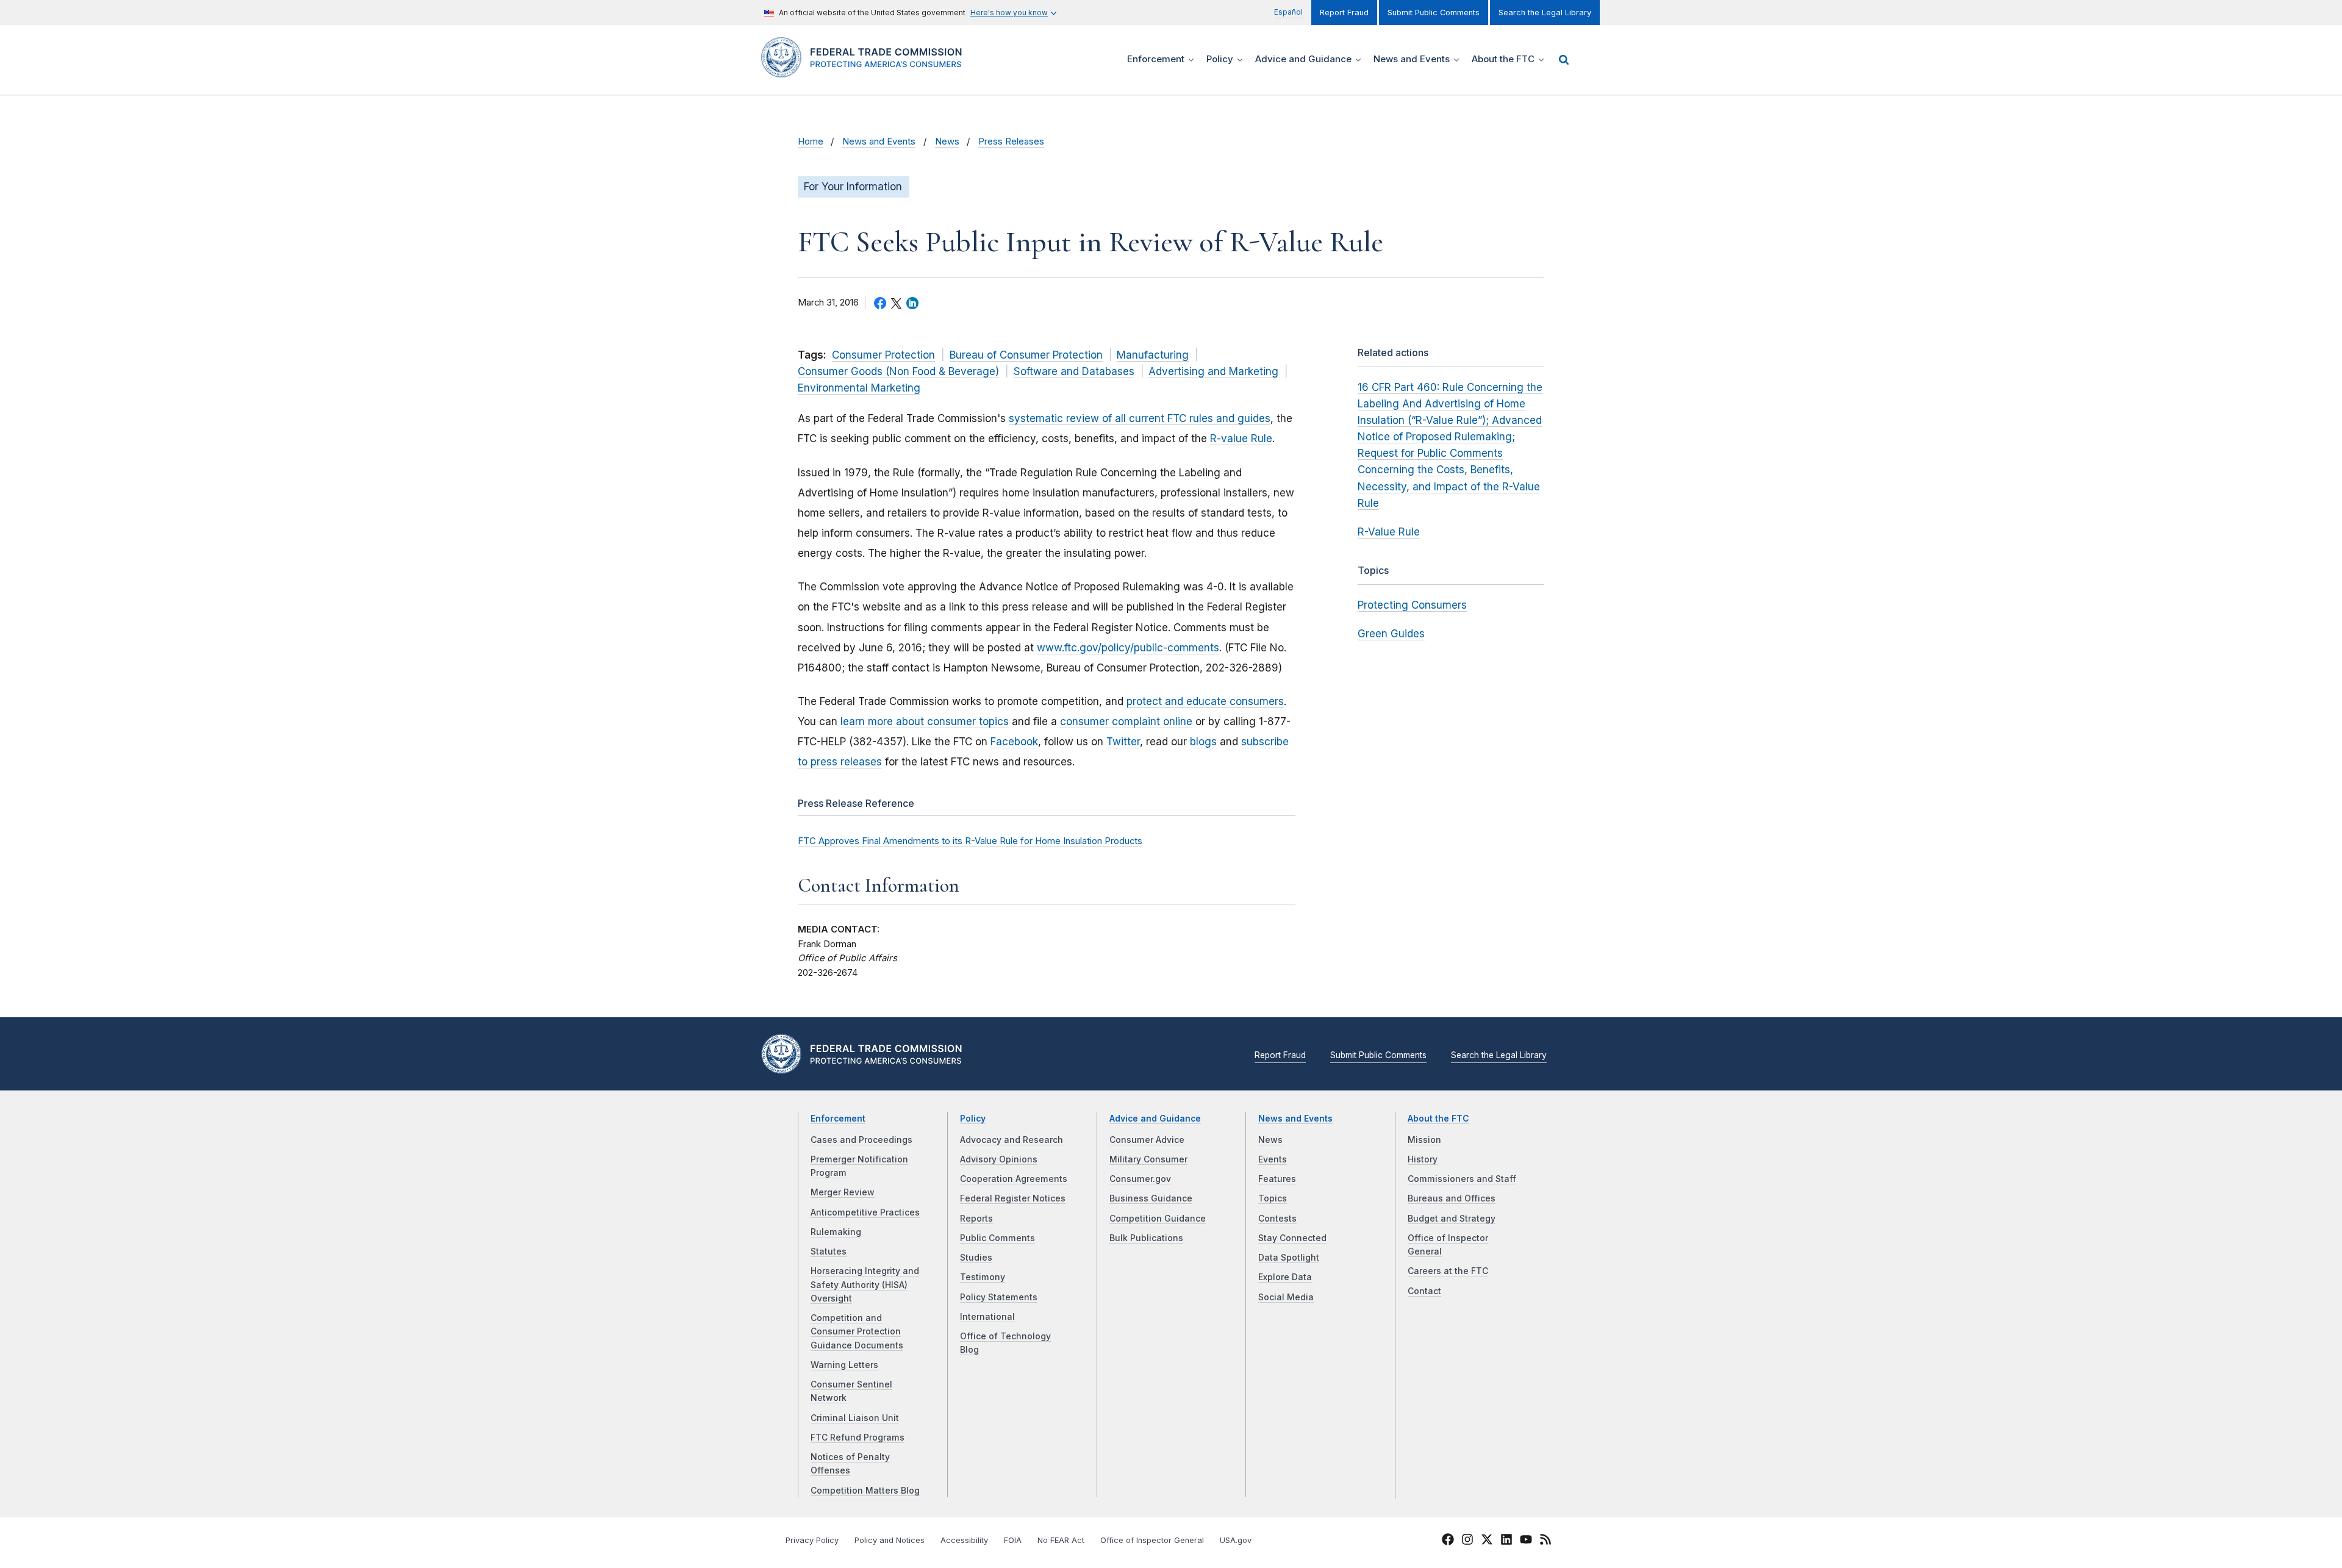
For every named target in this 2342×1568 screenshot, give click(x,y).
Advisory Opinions (999, 1159)
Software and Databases (1074, 371)
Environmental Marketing (859, 388)
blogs (1203, 742)
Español (1288, 12)
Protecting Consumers (1412, 605)
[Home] (866, 70)
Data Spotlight (1289, 1258)
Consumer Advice (1147, 1140)
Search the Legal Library (1545, 13)
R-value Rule (1241, 439)
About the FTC (1438, 1119)
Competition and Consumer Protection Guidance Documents (857, 1332)
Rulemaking (836, 1232)
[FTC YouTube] (1526, 1541)
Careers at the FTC (1448, 1271)
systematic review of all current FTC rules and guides (1140, 418)
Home (811, 141)
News (947, 141)
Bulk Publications (1146, 1238)
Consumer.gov (1140, 1179)
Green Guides (1391, 634)
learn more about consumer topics (925, 721)
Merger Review (843, 1192)
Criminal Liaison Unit (855, 1418)
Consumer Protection (883, 355)
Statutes (829, 1251)
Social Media (1286, 1297)
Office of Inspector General (1152, 1540)
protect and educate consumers (1205, 701)
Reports (976, 1219)
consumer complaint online (1126, 721)
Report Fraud (1344, 13)
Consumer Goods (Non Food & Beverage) (898, 371)
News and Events (879, 141)
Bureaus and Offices (1452, 1198)
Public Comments (997, 1238)
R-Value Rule (1389, 532)
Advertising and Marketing (1213, 371)
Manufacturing (1153, 355)
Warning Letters (844, 1365)
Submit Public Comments (1434, 13)
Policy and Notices (890, 1540)
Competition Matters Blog (865, 1491)
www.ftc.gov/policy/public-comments (1128, 648)
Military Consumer (1148, 1159)
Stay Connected (1292, 1238)
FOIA (1013, 1540)
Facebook (1014, 742)
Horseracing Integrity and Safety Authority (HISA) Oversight (865, 1285)
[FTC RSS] (1545, 1541)
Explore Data (1285, 1277)
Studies (976, 1258)
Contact (1424, 1291)
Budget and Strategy (1452, 1219)
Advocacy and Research (1012, 1140)
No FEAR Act (1061, 1540)
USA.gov (1236, 1540)
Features (1277, 1179)
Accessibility (964, 1540)
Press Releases (1011, 141)
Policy (973, 1119)
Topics (1273, 1198)
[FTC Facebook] (1448, 1541)
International (987, 1317)
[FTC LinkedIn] (1506, 1541)
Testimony (983, 1277)
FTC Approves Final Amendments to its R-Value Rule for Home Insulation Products (970, 841)
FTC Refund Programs (858, 1437)
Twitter (1123, 742)
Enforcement (838, 1119)
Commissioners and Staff (1462, 1179)
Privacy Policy (812, 1540)
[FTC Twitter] (1487, 1539)
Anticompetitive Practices (865, 1212)
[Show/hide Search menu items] (1564, 60)
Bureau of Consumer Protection (1026, 355)
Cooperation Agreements (1014, 1179)
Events (1273, 1159)
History (1423, 1159)
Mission (1424, 1140)
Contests (1277, 1219)
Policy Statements (999, 1297)
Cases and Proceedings (861, 1140)
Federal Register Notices (1013, 1198)
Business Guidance (1151, 1198)
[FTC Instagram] (1467, 1541)
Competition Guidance (1158, 1219)
